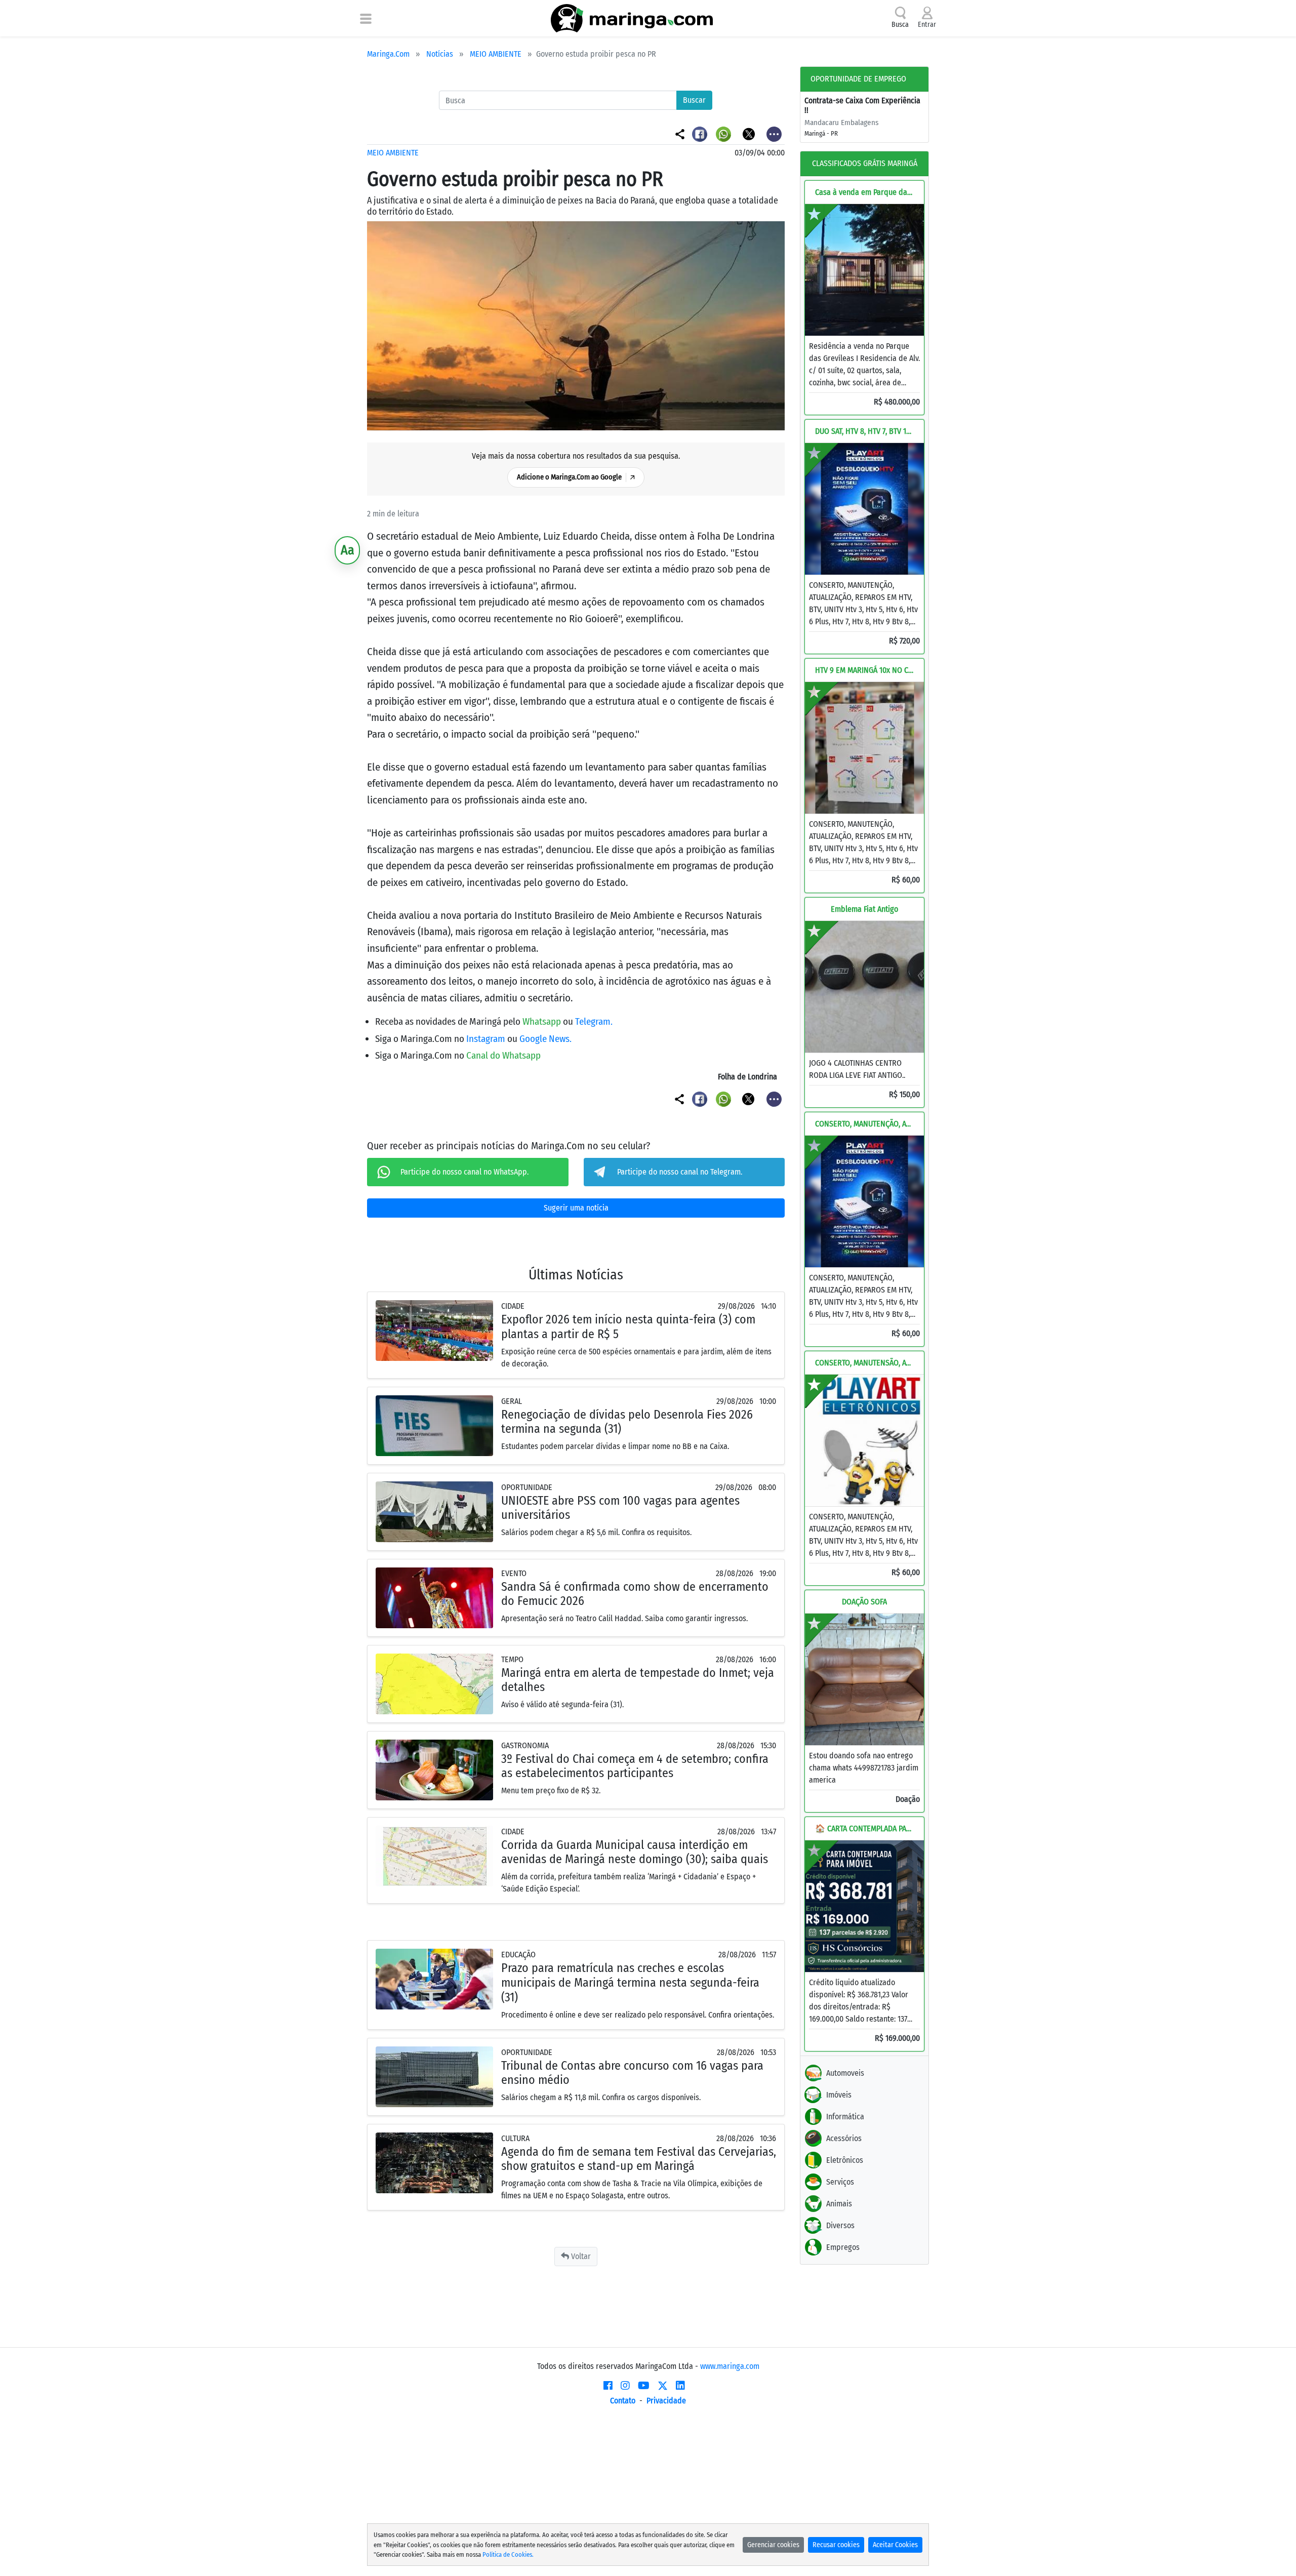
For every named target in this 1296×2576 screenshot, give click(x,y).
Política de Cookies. (508, 2554)
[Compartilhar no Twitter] (750, 133)
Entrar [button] (927, 25)
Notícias (440, 54)
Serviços (840, 2182)
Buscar (694, 100)
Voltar (580, 2256)
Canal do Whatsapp (503, 1055)
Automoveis (845, 2073)
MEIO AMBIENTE (496, 54)
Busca (900, 25)
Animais (839, 2204)
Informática (845, 2117)
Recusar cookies (836, 2545)
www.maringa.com (730, 2366)
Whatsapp (543, 1021)
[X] (663, 2386)
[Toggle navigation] (366, 18)
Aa (348, 550)
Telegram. (594, 1021)
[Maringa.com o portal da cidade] (632, 18)
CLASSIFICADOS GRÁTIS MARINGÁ (865, 163)
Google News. (545, 1039)
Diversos (840, 2225)
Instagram (487, 1039)
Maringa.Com (388, 54)
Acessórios (844, 2138)
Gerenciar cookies (773, 2545)
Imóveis (839, 2095)
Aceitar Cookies (895, 2545)
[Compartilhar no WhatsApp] (725, 133)
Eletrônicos (845, 2160)
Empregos (843, 2247)
